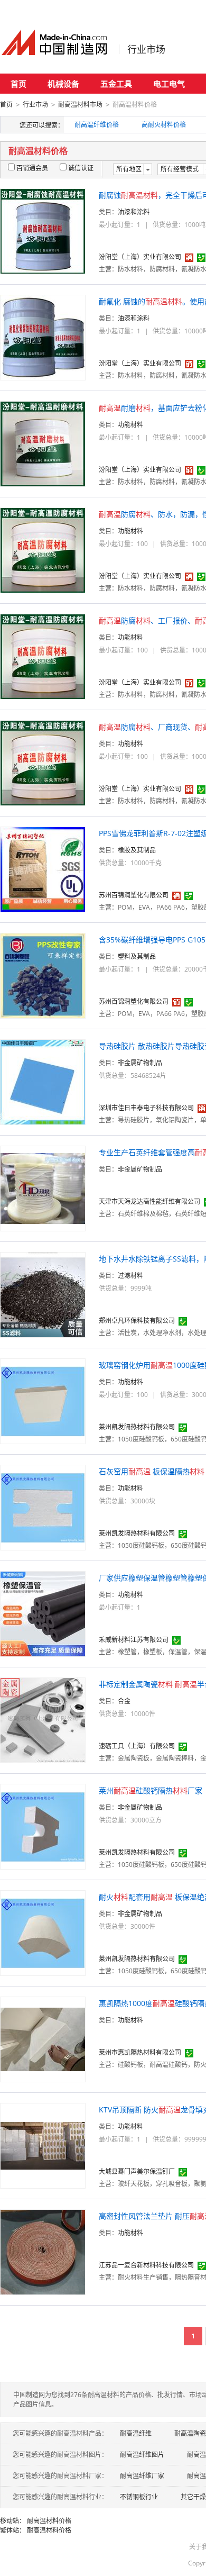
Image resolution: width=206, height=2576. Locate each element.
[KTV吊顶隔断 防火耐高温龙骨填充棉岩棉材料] (43, 2145)
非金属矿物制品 (140, 1063)
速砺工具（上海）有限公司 (137, 1746)
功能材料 (130, 425)
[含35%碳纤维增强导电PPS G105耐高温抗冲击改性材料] (43, 975)
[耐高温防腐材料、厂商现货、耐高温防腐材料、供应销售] (43, 762)
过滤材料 (130, 1276)
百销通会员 (32, 168)
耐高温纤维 (136, 2433)
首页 (18, 84)
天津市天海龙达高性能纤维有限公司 (149, 1201)
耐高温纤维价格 (97, 125)
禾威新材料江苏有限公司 (134, 1640)
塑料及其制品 (137, 956)
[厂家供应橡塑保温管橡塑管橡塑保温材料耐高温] (43, 1613)
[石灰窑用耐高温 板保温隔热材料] (43, 1507)
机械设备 (63, 84)
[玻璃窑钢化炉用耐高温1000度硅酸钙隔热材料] (43, 1400)
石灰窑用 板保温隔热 (152, 1471)
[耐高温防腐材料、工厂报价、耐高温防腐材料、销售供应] (43, 656)
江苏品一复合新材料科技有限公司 (146, 2265)
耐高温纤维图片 (142, 2455)
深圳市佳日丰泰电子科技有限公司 (146, 1108)
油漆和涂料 (134, 212)
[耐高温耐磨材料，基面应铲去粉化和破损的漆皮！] (43, 443)
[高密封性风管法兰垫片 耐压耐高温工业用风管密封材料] (43, 2251)
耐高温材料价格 (49, 2521)
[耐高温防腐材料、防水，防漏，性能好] (43, 550)
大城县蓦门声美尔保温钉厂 (137, 2171)
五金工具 (116, 84)
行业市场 (146, 49)
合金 (124, 1701)
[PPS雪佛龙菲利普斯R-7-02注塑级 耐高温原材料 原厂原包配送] (43, 869)
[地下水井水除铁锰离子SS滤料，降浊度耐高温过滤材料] (43, 1294)
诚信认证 (81, 168)
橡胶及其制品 (137, 850)
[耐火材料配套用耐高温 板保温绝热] (43, 1932)
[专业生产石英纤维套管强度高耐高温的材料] (43, 1188)
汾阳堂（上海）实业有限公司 (140, 257)
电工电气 (169, 84)
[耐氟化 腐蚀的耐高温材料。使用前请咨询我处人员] (43, 337)
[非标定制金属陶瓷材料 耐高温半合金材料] (43, 1720)
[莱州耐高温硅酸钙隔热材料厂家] (43, 1826)
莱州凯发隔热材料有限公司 (137, 1427)
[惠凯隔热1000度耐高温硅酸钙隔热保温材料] (43, 2039)
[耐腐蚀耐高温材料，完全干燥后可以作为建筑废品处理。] (43, 230)
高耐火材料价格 (164, 125)
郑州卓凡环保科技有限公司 (137, 1321)
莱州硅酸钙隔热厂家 (151, 1790)
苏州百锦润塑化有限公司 (134, 895)
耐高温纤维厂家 (142, 2476)
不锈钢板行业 (139, 2497)
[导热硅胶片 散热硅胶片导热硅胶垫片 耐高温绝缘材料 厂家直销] (43, 1081)
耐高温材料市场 (80, 105)
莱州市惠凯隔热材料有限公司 (140, 2052)
